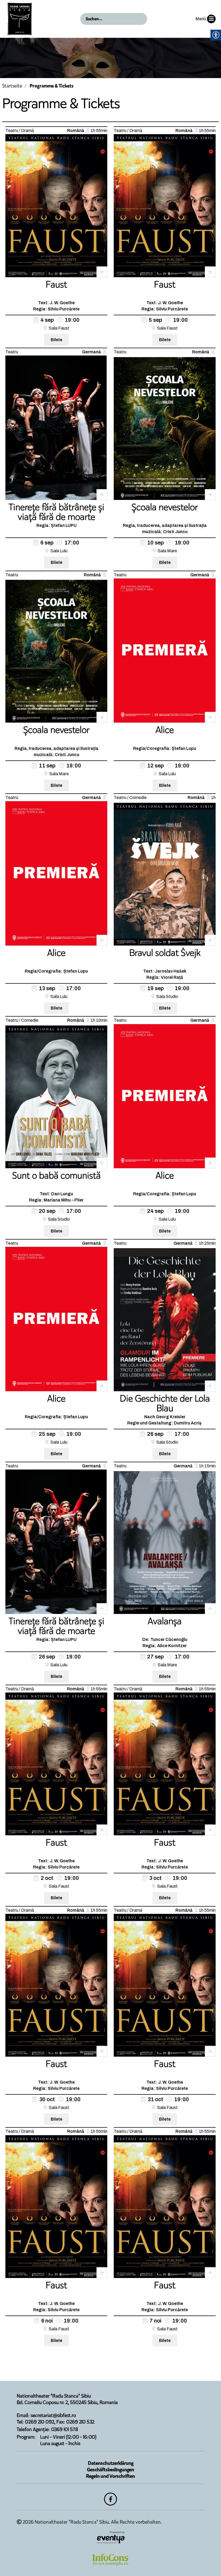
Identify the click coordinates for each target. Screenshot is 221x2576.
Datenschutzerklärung (111, 2463)
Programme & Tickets (52, 86)
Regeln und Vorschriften (110, 2476)
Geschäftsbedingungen (111, 2470)
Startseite (12, 86)
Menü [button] (201, 19)
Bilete (56, 340)
